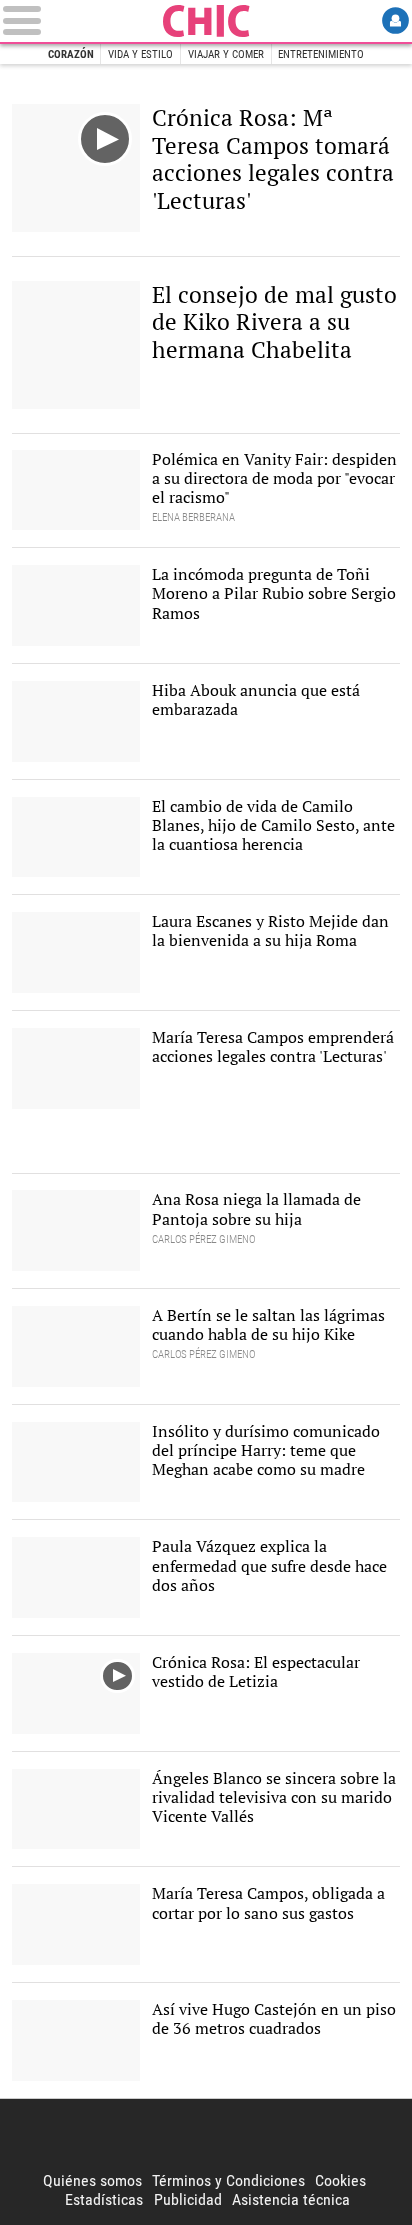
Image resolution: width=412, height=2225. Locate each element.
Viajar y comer (226, 54)
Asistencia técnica (291, 2199)
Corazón (71, 54)
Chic (206, 21)
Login (395, 20)
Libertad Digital (206, 2135)
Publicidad (188, 2199)
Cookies (340, 2180)
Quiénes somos (92, 2180)
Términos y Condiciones (228, 2180)
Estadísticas (104, 2199)
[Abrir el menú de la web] (79, 20)
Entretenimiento (321, 54)
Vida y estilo (140, 54)
